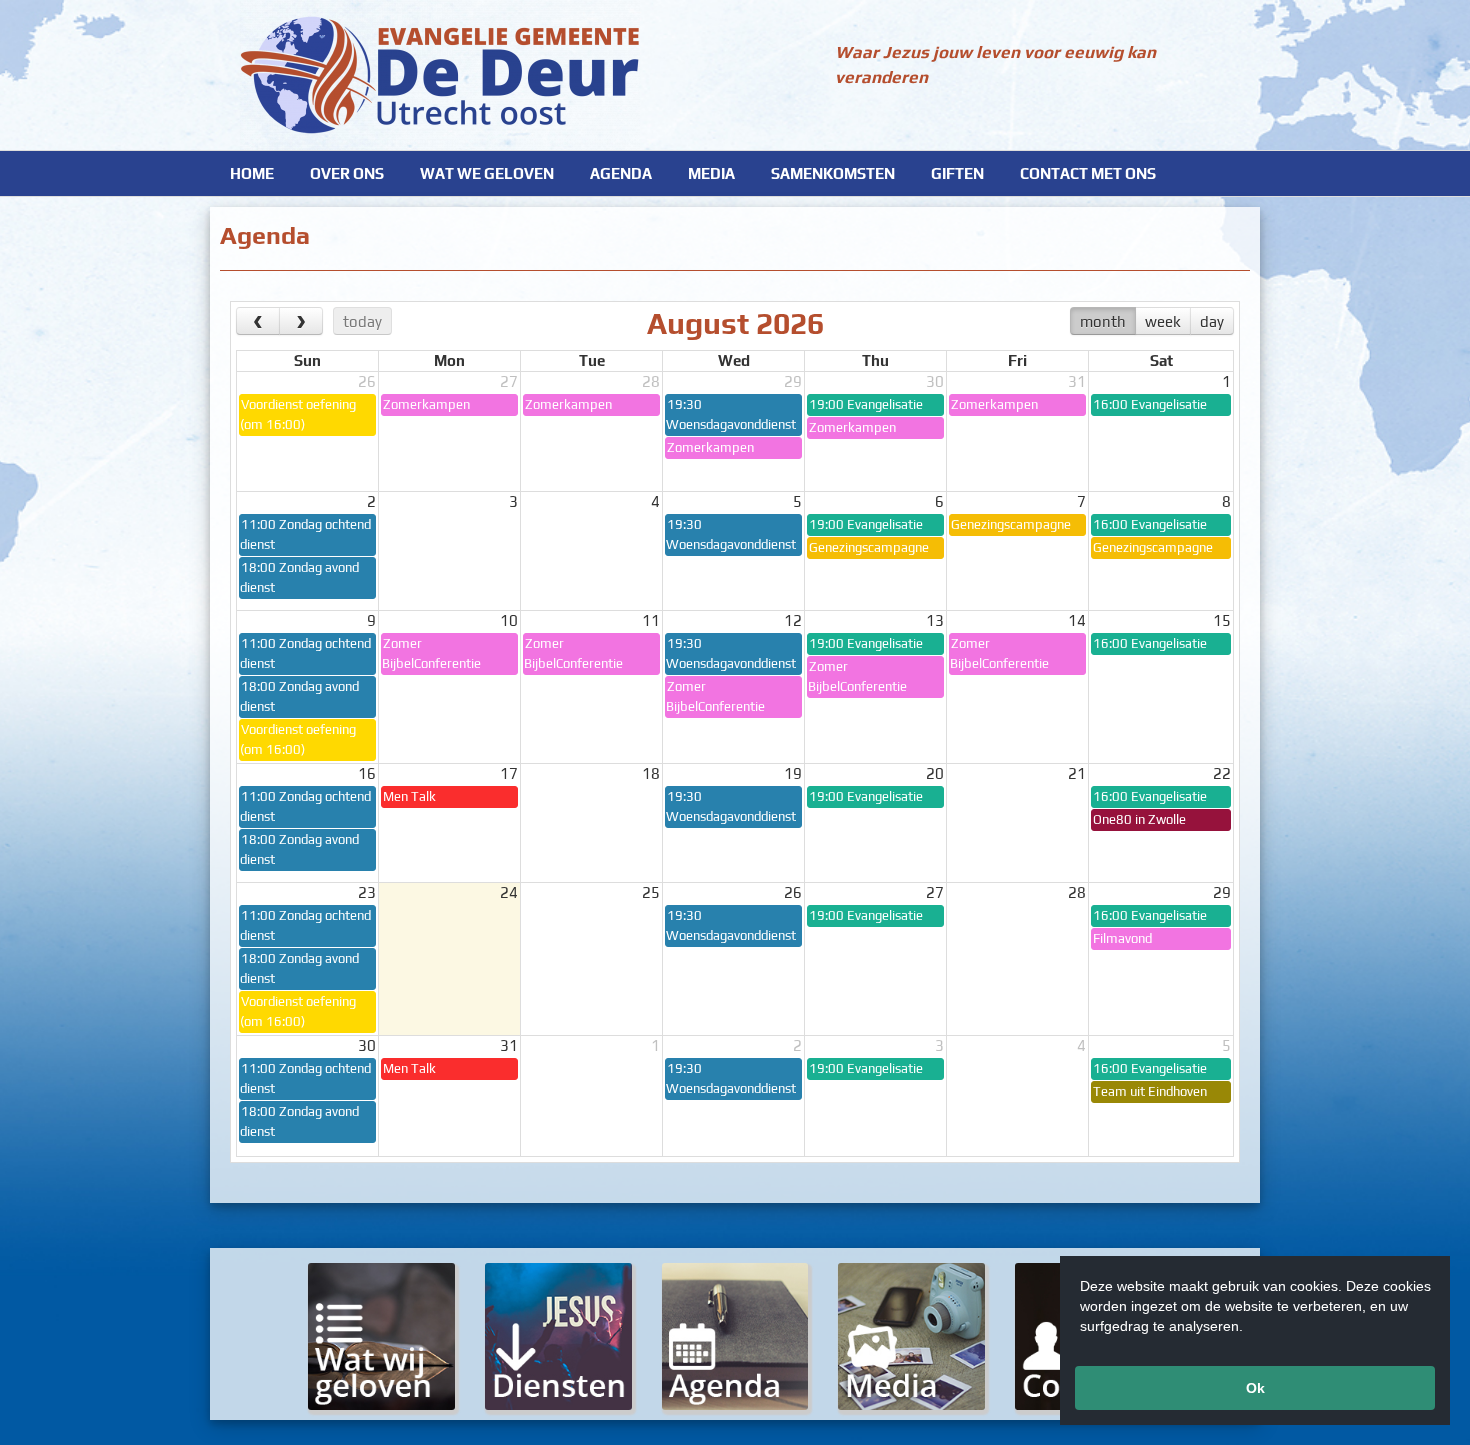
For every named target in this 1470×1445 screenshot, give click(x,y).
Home (252, 173)
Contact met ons (1088, 173)
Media (711, 173)
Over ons (347, 173)
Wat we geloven (487, 173)
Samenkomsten (833, 173)
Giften (957, 173)
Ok (1255, 1388)
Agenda (621, 173)
